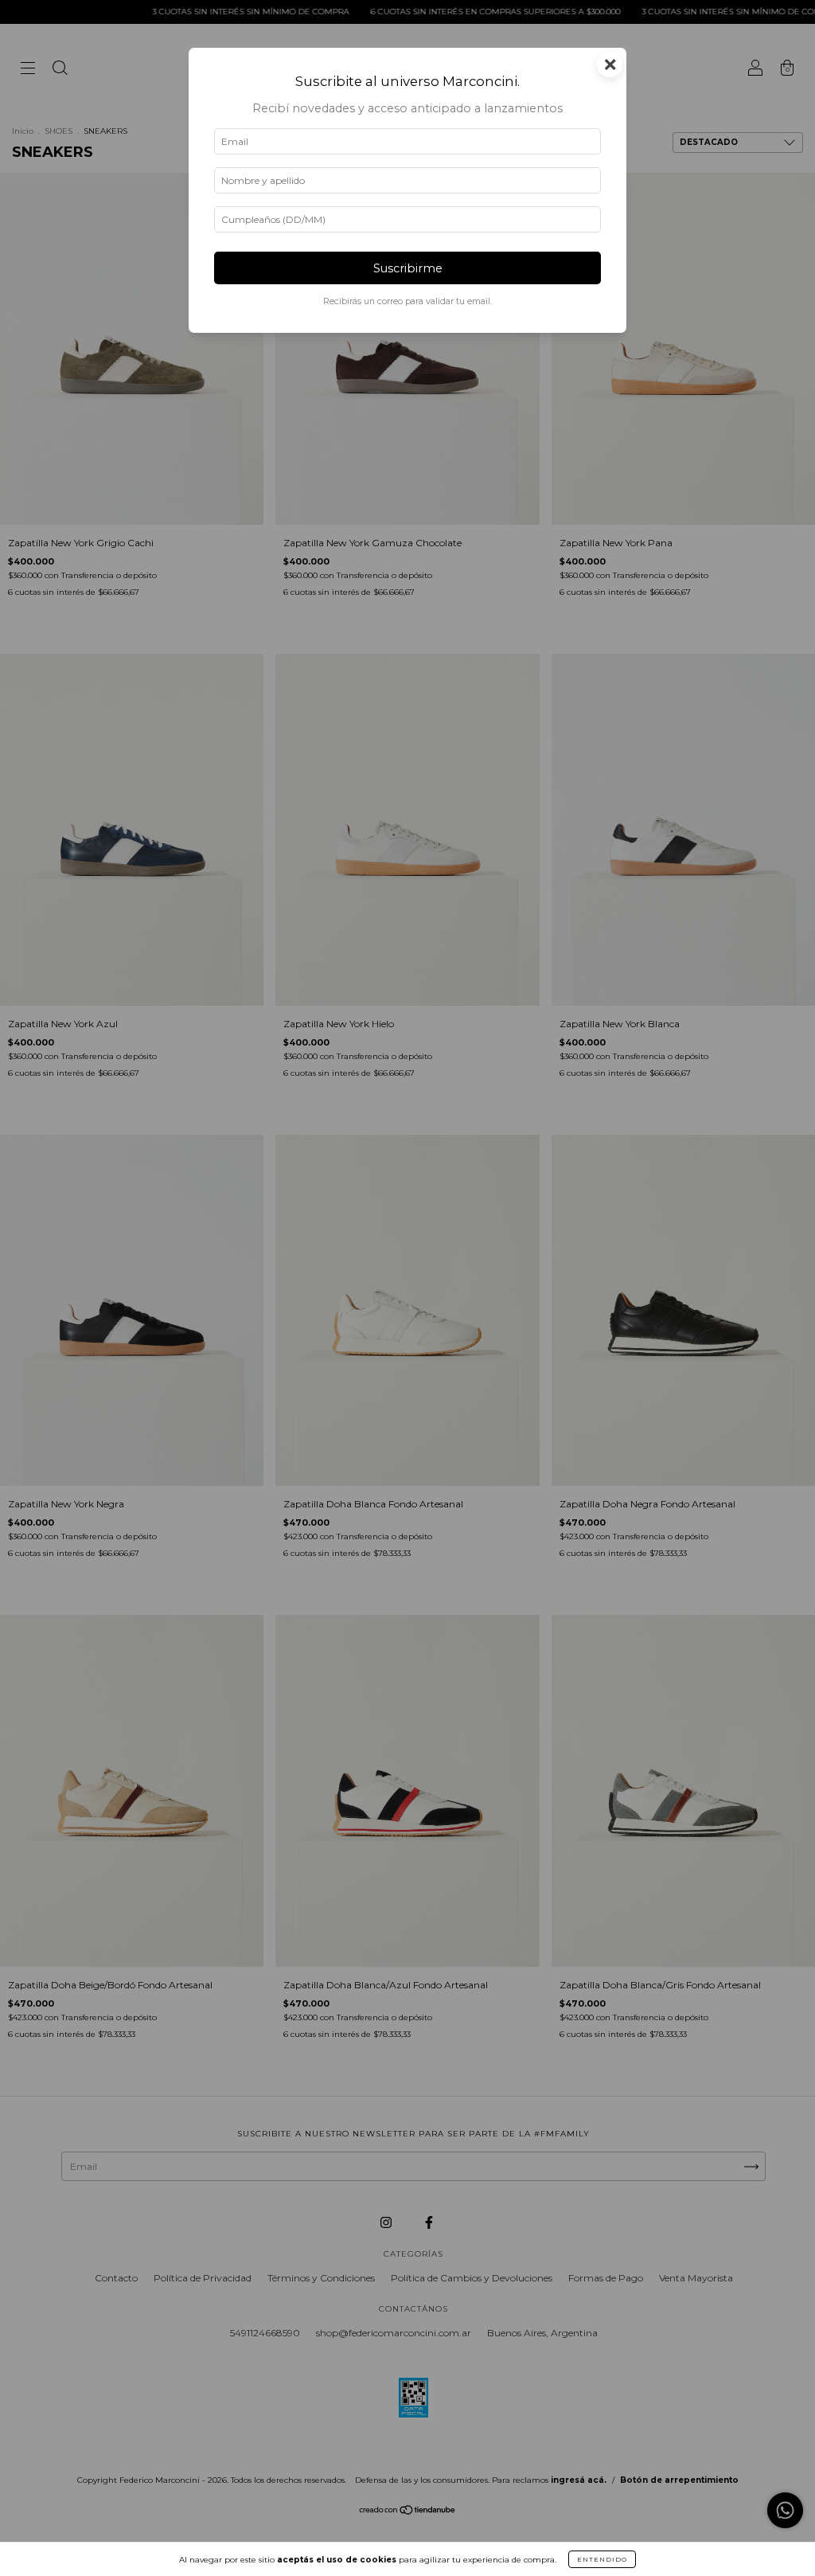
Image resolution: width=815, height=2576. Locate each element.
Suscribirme (408, 268)
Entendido (602, 2559)
